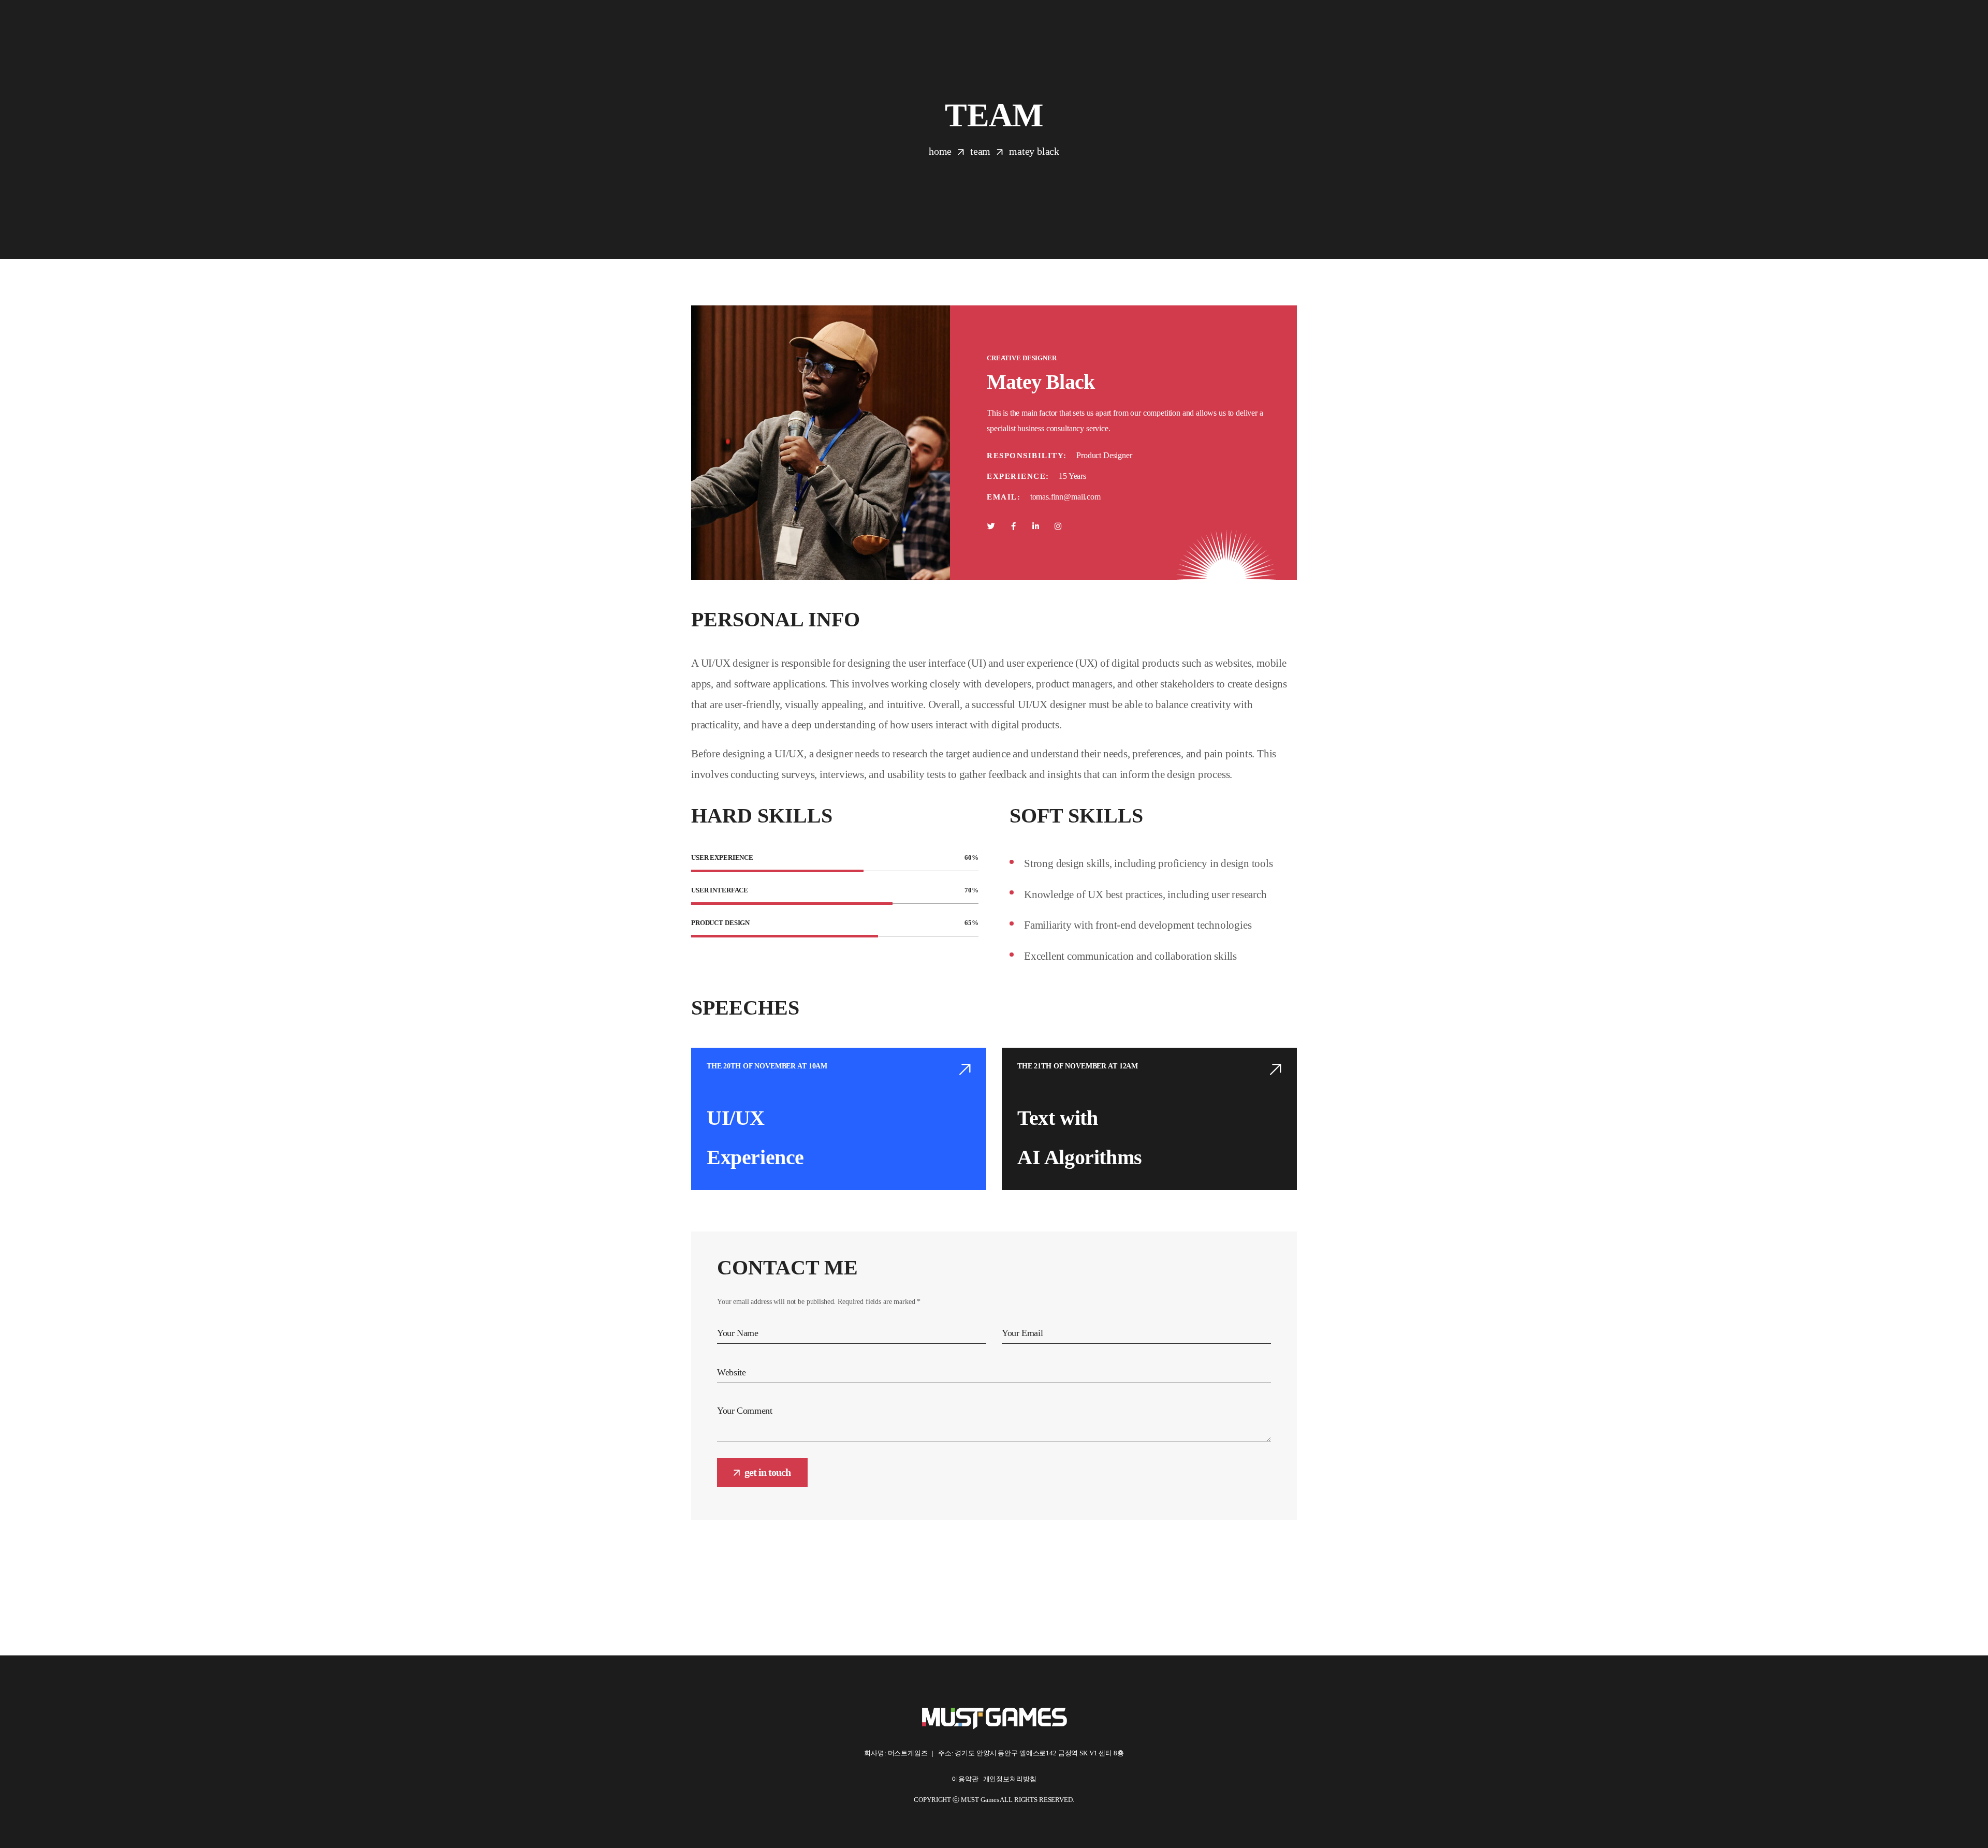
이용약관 (967, 1779)
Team (980, 151)
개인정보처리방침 (1010, 1779)
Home (940, 151)
